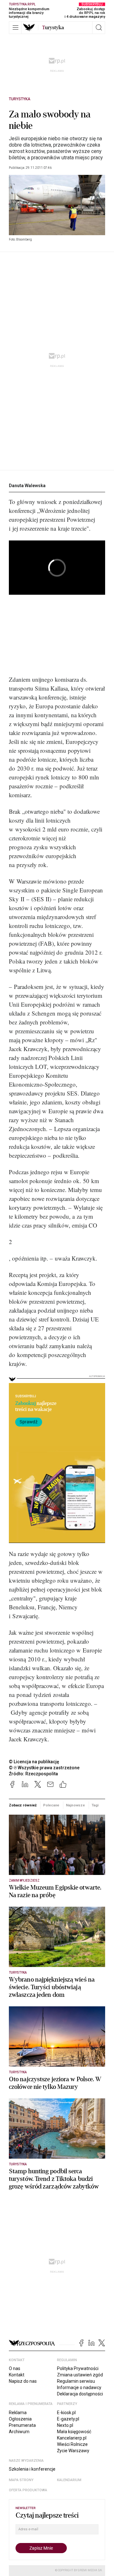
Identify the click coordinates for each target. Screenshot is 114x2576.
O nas (15, 2368)
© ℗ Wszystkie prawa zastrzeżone (44, 1768)
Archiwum (19, 2432)
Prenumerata (22, 2425)
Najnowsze (75, 1805)
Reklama (18, 2413)
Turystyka (20, 99)
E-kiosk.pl (66, 2413)
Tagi (95, 1805)
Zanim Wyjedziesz (24, 1881)
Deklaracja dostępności (80, 2394)
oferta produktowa (28, 2490)
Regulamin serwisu (76, 2381)
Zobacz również (23, 1805)
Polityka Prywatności (78, 2368)
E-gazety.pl (68, 2419)
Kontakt (17, 2375)
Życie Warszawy (73, 2451)
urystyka (53, 28)
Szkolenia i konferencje (32, 2469)
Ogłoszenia (20, 2419)
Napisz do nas (23, 2381)
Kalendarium (69, 2480)
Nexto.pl (65, 2425)
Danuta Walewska (27, 486)
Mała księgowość (74, 2432)
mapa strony (21, 2480)
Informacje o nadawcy (79, 2387)
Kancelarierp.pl (72, 2438)
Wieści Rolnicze (72, 2444)
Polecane (51, 1805)
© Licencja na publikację (34, 1762)
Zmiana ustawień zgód (80, 2375)
